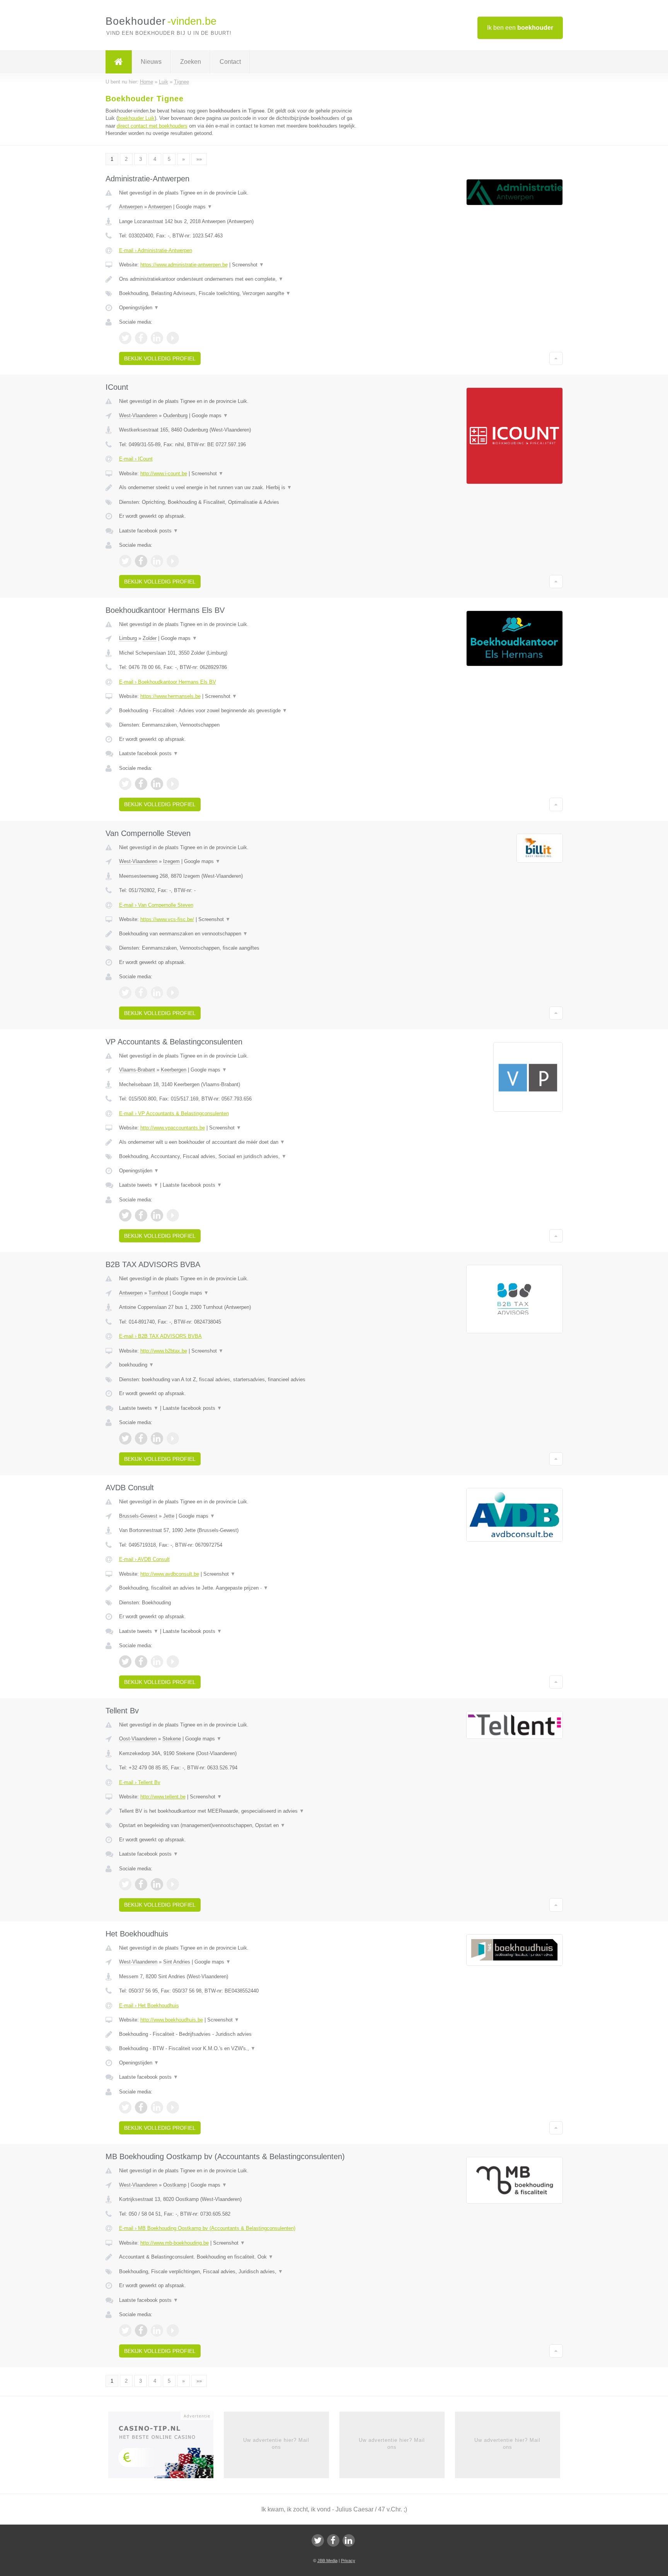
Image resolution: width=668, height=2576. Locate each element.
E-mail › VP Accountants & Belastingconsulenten (174, 1113)
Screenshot (248, 265)
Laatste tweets (139, 1185)
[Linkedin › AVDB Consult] (157, 1662)
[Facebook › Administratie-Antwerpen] (141, 338)
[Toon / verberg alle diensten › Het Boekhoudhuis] (238, 2049)
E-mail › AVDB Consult (144, 1559)
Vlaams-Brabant (137, 1070)
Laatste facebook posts (149, 531)
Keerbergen (174, 1070)
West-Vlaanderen (138, 415)
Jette (169, 1516)
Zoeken (191, 62)
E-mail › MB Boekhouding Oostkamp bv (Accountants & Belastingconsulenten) (207, 2228)
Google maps (194, 207)
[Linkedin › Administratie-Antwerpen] (157, 338)
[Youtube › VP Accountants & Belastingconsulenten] (173, 1215)
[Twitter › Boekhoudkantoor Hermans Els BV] (125, 784)
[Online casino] (166, 2447)
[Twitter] (318, 2540)
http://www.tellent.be (163, 1797)
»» (199, 159)
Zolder (150, 638)
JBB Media (327, 2561)
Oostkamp (175, 2185)
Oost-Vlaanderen (138, 1739)
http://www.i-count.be (164, 473)
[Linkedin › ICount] (157, 561)
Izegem (171, 861)
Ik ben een (520, 28)
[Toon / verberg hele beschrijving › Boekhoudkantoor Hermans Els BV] (238, 711)
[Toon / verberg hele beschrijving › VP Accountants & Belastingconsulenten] (238, 1142)
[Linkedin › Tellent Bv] (157, 1884)
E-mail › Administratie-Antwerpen (156, 250)
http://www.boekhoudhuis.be (172, 2020)
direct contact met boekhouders (152, 126)
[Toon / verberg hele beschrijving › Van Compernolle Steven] (238, 934)
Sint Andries (177, 1962)
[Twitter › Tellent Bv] (125, 1884)
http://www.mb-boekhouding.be (175, 2243)
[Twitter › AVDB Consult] (125, 1662)
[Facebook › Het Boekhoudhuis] (141, 2107)
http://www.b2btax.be (164, 1351)
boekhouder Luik (136, 118)
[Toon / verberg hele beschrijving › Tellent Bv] (238, 1811)
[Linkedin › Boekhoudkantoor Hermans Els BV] (157, 784)
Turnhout (158, 1293)
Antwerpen (131, 207)
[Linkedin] (349, 2540)
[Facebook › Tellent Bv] (141, 1884)
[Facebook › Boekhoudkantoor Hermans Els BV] (141, 784)
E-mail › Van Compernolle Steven (156, 905)
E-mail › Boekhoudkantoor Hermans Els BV (168, 682)
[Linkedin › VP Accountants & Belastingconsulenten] (157, 1215)
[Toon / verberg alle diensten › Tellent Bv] (238, 1825)
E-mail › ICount (136, 459)
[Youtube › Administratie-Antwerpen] (173, 338)
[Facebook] (333, 2540)
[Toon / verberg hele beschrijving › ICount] (238, 488)
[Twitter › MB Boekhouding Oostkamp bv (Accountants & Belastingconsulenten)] (125, 2330)
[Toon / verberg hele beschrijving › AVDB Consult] (238, 1588)
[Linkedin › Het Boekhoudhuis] (157, 2107)
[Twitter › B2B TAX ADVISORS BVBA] (125, 1438)
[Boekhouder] (119, 62)
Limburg (128, 638)
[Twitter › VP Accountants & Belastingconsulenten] (125, 1215)
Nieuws (151, 62)
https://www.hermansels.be (170, 696)
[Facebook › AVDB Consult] (141, 1662)
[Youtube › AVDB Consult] (173, 1662)
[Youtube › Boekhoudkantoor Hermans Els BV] (173, 784)
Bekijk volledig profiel (160, 358)
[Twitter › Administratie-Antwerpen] (125, 338)
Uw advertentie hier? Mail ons (276, 2444)
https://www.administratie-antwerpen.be (184, 265)
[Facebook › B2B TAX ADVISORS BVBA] (141, 1438)
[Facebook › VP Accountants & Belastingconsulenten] (141, 1215)
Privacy (348, 2561)
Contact (230, 62)
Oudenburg (175, 415)
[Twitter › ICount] (125, 561)
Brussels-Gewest (138, 1516)
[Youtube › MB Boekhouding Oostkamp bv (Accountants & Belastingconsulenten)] (173, 2330)
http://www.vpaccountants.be (173, 1128)
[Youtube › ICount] (173, 561)
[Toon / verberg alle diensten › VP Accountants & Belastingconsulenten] (238, 1157)
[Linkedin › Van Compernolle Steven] (157, 993)
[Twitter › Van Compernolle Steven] (125, 993)
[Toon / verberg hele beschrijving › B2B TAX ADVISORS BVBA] (238, 1365)
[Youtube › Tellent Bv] (173, 1884)
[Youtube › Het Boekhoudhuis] (173, 2107)
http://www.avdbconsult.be (170, 1574)
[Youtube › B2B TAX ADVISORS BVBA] (173, 1438)
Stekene (172, 1739)
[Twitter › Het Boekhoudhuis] (125, 2107)
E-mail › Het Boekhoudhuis (149, 2005)
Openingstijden (139, 308)
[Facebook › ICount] (141, 561)
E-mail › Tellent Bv (140, 1782)
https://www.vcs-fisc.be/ (167, 919)
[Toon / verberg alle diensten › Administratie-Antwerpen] (238, 293)
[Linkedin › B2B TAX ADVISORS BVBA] (157, 1438)
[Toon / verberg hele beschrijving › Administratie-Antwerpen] (238, 279)
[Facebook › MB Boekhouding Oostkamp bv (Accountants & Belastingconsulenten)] (141, 2330)
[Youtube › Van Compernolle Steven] (173, 993)
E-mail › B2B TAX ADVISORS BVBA (160, 1336)
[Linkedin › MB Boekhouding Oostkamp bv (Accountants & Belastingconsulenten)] (157, 2330)
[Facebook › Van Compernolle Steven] (141, 993)
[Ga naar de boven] (556, 358)
